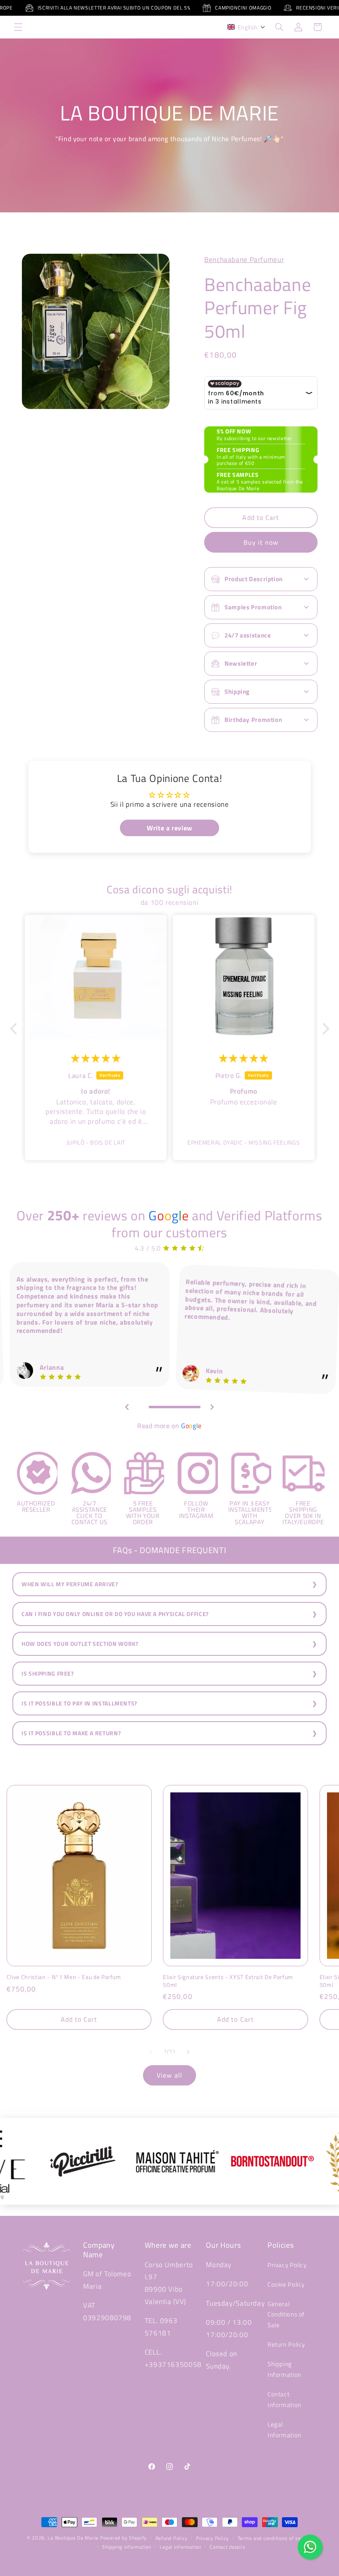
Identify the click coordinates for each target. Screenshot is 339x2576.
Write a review (169, 828)
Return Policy (286, 2344)
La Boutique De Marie (73, 2538)
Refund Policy (172, 2538)
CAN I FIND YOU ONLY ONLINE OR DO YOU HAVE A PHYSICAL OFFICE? (115, 1614)
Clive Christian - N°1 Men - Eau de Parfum (64, 1977)
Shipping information (127, 2547)
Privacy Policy (287, 2265)
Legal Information (284, 2430)
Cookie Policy (286, 2284)
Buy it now (261, 542)
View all (169, 2075)
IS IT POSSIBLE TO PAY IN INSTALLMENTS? (79, 1703)
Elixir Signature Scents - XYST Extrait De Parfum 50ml (228, 1981)
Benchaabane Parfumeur (244, 260)
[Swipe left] (151, 2052)
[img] (96, 1058)
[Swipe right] (188, 2052)
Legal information (180, 2547)
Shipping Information (284, 2369)
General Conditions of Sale (286, 2315)
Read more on (169, 1426)
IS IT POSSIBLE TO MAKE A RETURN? (71, 1733)
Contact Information (284, 2399)
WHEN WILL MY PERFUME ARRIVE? (70, 1584)
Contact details (227, 2547)
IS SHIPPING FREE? (48, 1674)
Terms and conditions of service (275, 2538)
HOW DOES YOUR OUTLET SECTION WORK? (80, 1644)
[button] (18, 27)
